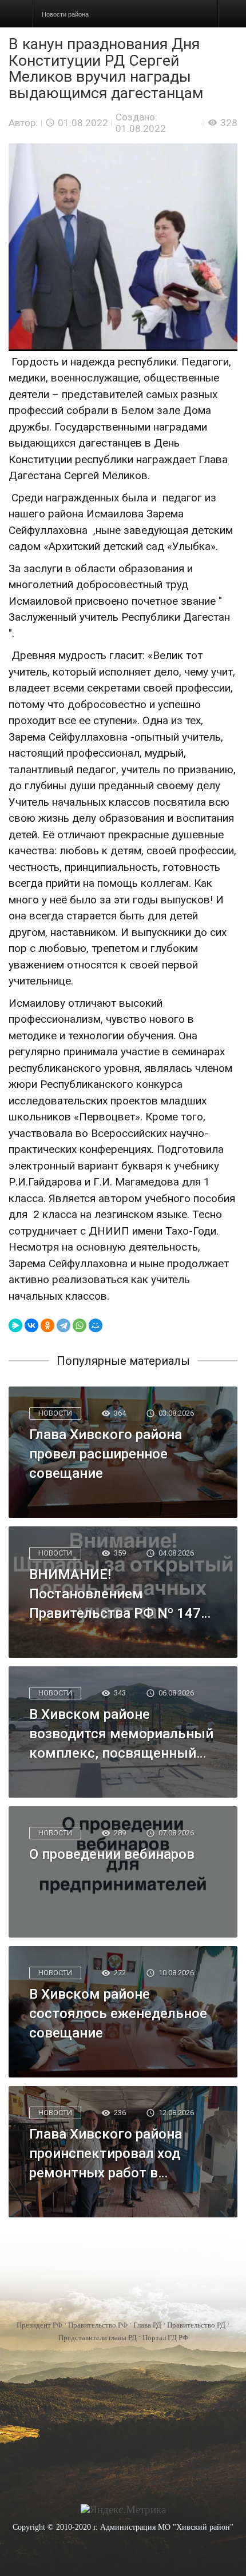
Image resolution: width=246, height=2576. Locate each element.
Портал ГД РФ (165, 2338)
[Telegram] (64, 1325)
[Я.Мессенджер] (15, 1325)
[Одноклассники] (47, 1325)
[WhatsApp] (80, 1325)
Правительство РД (196, 2325)
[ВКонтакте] (31, 1325)
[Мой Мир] (96, 1325)
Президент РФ (39, 2325)
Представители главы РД (98, 2338)
